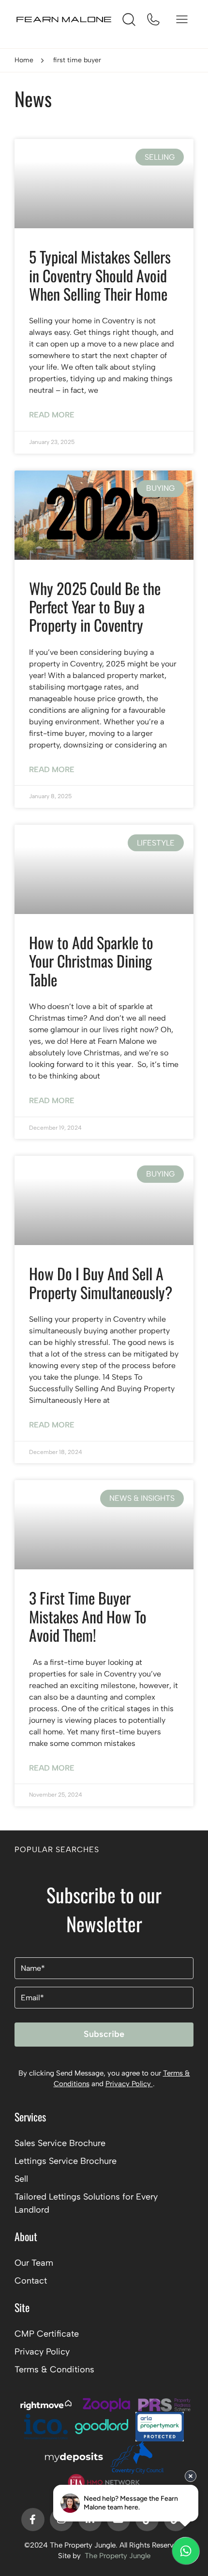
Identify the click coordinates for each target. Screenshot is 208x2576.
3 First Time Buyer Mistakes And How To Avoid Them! (88, 1616)
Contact (31, 2281)
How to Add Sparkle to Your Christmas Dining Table (91, 961)
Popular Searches (57, 1849)
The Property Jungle (118, 2556)
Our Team (34, 2263)
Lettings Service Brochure (66, 2161)
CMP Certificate (47, 2334)
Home (24, 60)
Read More (52, 415)
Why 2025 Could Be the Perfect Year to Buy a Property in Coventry (95, 607)
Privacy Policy (129, 2084)
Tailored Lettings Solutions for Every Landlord (86, 2203)
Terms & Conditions (54, 2369)
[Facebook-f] (33, 2520)
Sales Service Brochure (60, 2143)
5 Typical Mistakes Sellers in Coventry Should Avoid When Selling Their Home (100, 275)
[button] (104, 1855)
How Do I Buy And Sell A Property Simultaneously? (101, 1282)
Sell (21, 2179)
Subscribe (104, 2034)
